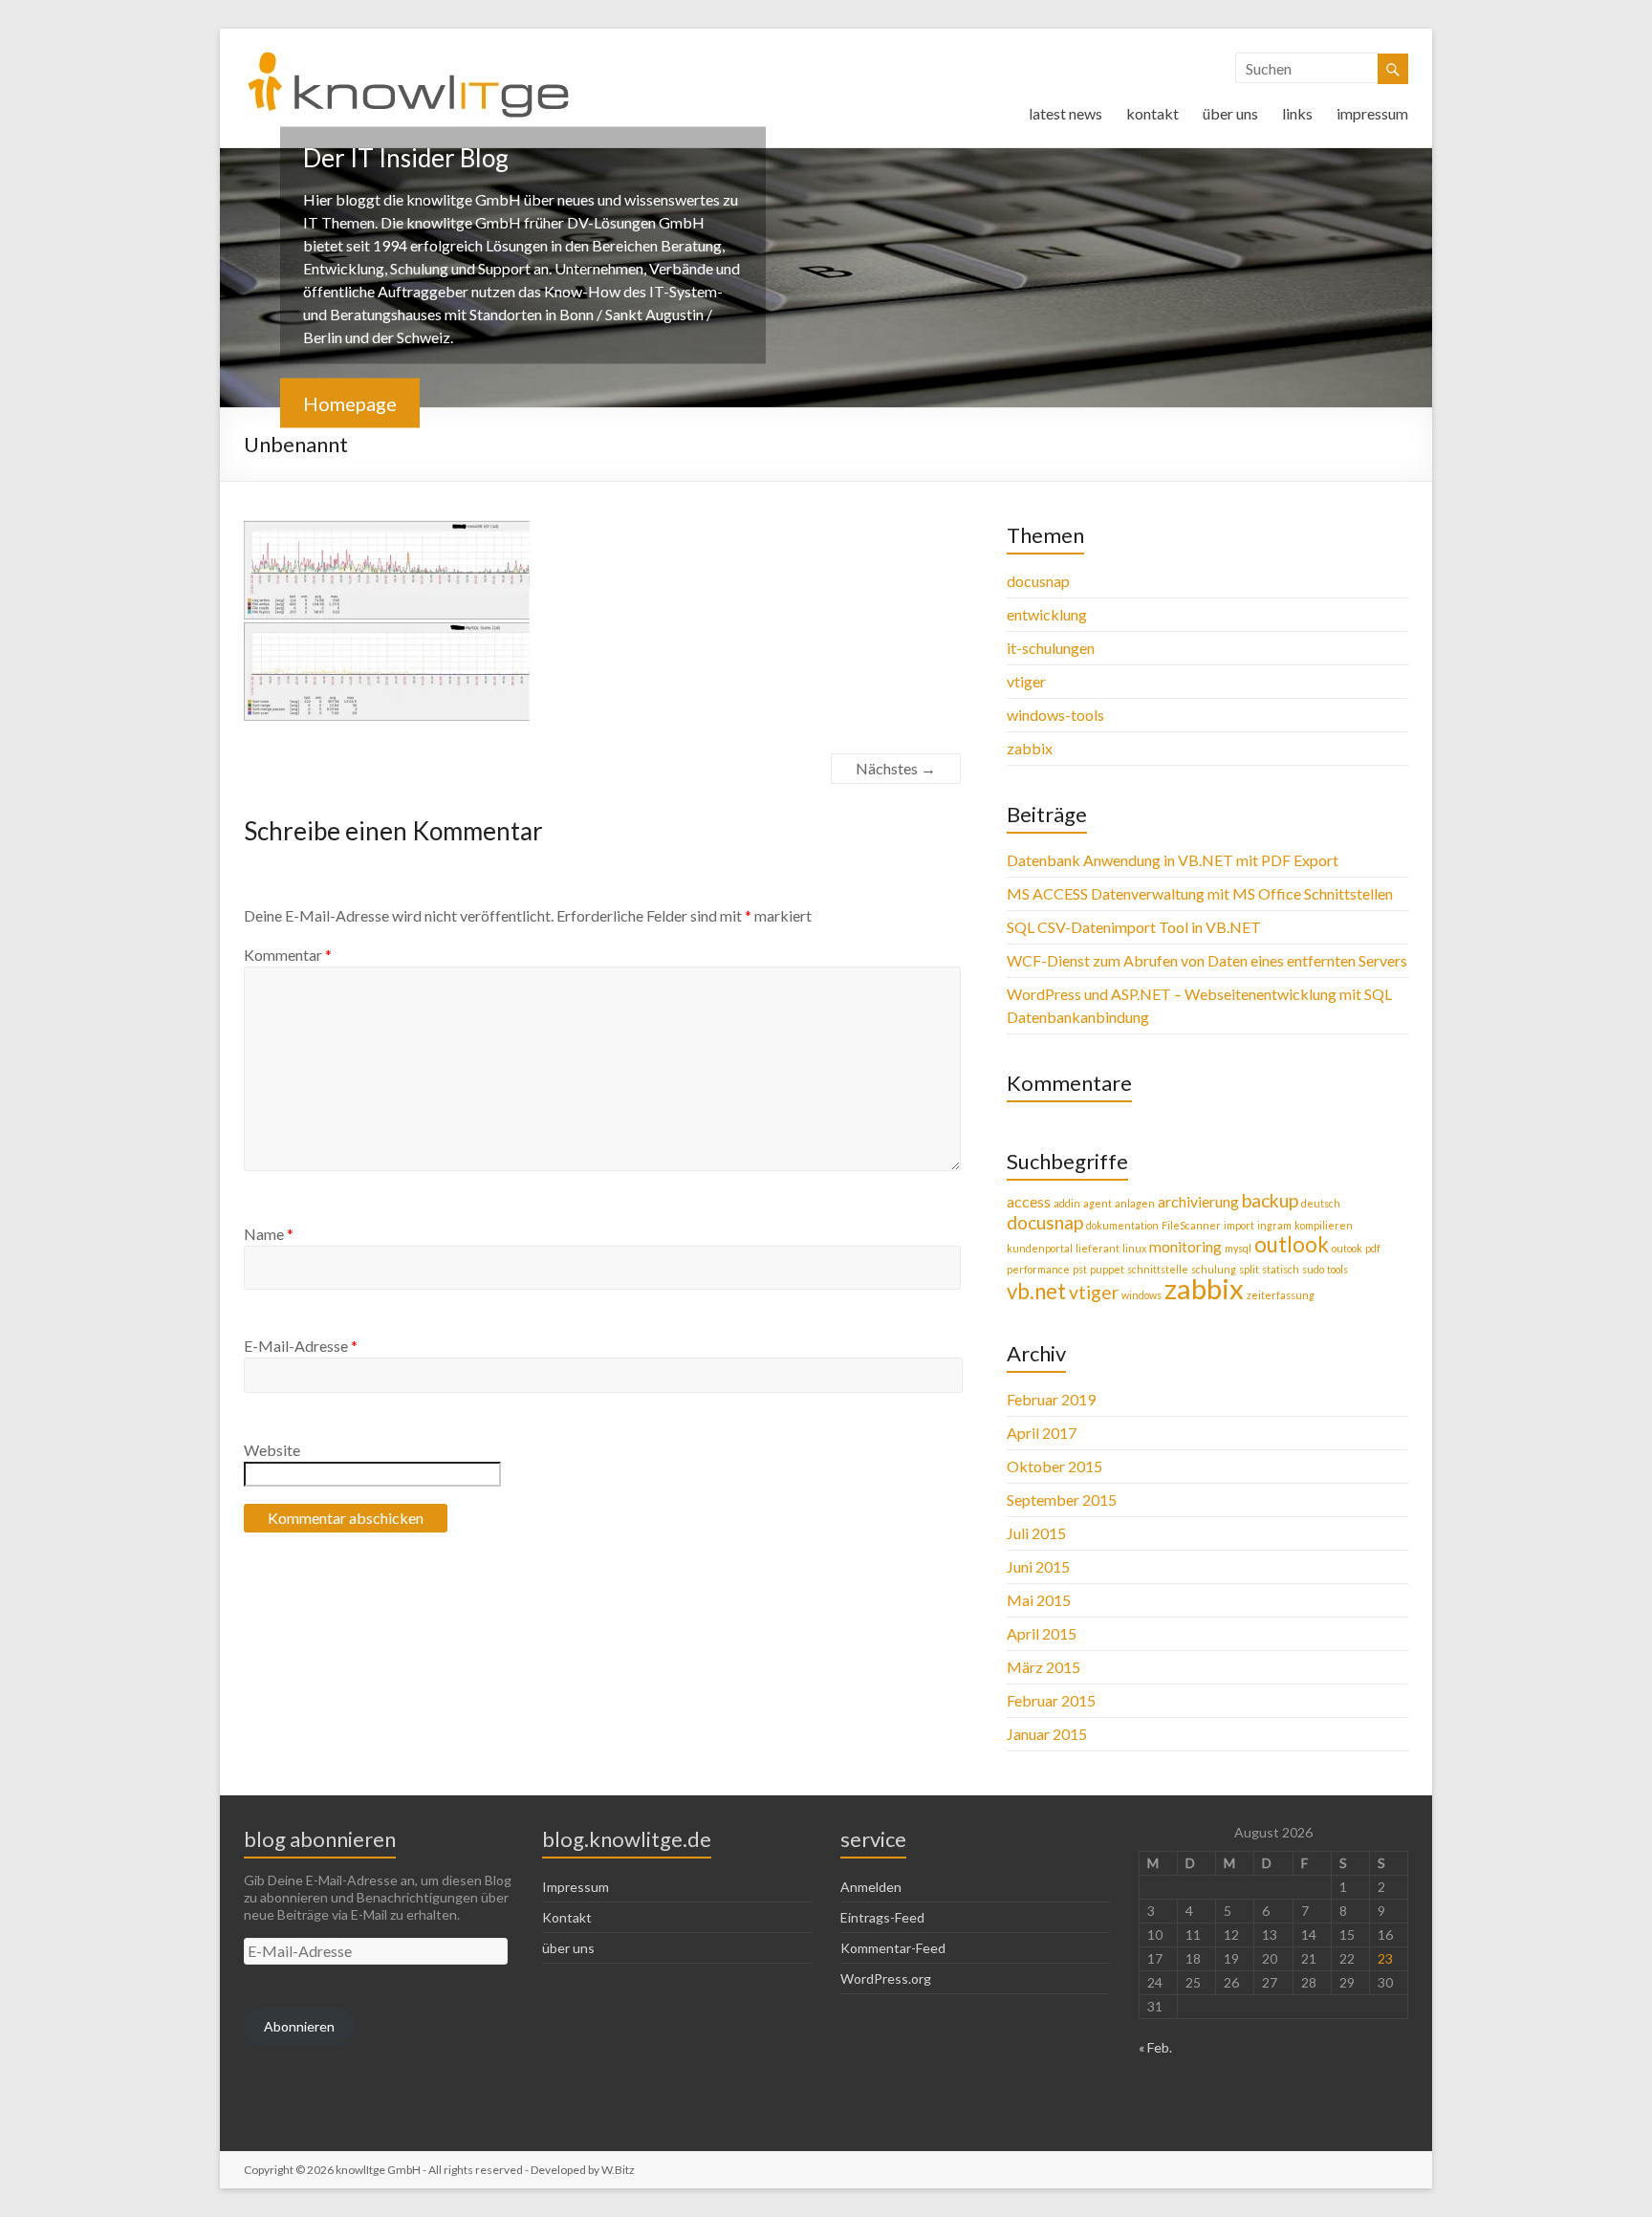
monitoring (1185, 1246)
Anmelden (871, 1887)
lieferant (1098, 1248)
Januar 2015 (1047, 1734)
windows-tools (1055, 715)
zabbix (1030, 748)
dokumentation (1122, 1225)
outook (1347, 1248)
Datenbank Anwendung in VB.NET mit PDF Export (1173, 860)
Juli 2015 (1036, 1533)
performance (1038, 1269)
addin (1067, 1203)
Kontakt (567, 1917)
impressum (1372, 113)
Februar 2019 (1051, 1399)
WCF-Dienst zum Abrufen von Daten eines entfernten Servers (1207, 960)
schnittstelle (1158, 1269)
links (1297, 113)
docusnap (1038, 581)
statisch (1281, 1269)
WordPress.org (886, 1978)
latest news (1065, 113)
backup (1270, 1200)
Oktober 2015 (1054, 1466)
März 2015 (1043, 1667)
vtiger (1026, 681)
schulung (1214, 1269)
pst (1080, 1269)
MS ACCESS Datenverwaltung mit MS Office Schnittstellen (1200, 893)
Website (272, 1450)
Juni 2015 (1038, 1566)
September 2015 (1062, 1500)
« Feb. (1155, 2047)
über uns (1230, 113)
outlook (1292, 1244)
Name (269, 1234)
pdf (1373, 1248)
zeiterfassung (1281, 1295)
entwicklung (1047, 614)
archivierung (1198, 1201)
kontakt (1152, 113)
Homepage (350, 403)
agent (1098, 1203)
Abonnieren (299, 2026)
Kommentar (288, 955)
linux (1134, 1248)
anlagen (1135, 1203)
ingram (1274, 1225)
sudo (1313, 1269)
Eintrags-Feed (882, 1917)
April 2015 (1042, 1633)
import (1239, 1225)
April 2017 (1042, 1433)
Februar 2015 (1051, 1700)
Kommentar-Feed (893, 1948)
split (1249, 1269)
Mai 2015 (1039, 1600)
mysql (1238, 1248)
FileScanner (1191, 1225)
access (1029, 1201)
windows (1141, 1295)
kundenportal (1040, 1248)
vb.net (1036, 1291)
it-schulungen (1051, 648)
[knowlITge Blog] (409, 52)
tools (1337, 1269)
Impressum (576, 1887)
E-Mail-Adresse (301, 1346)
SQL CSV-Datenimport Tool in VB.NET (1134, 927)
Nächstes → (896, 768)
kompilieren (1324, 1225)
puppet (1107, 1269)
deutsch (1321, 1203)
